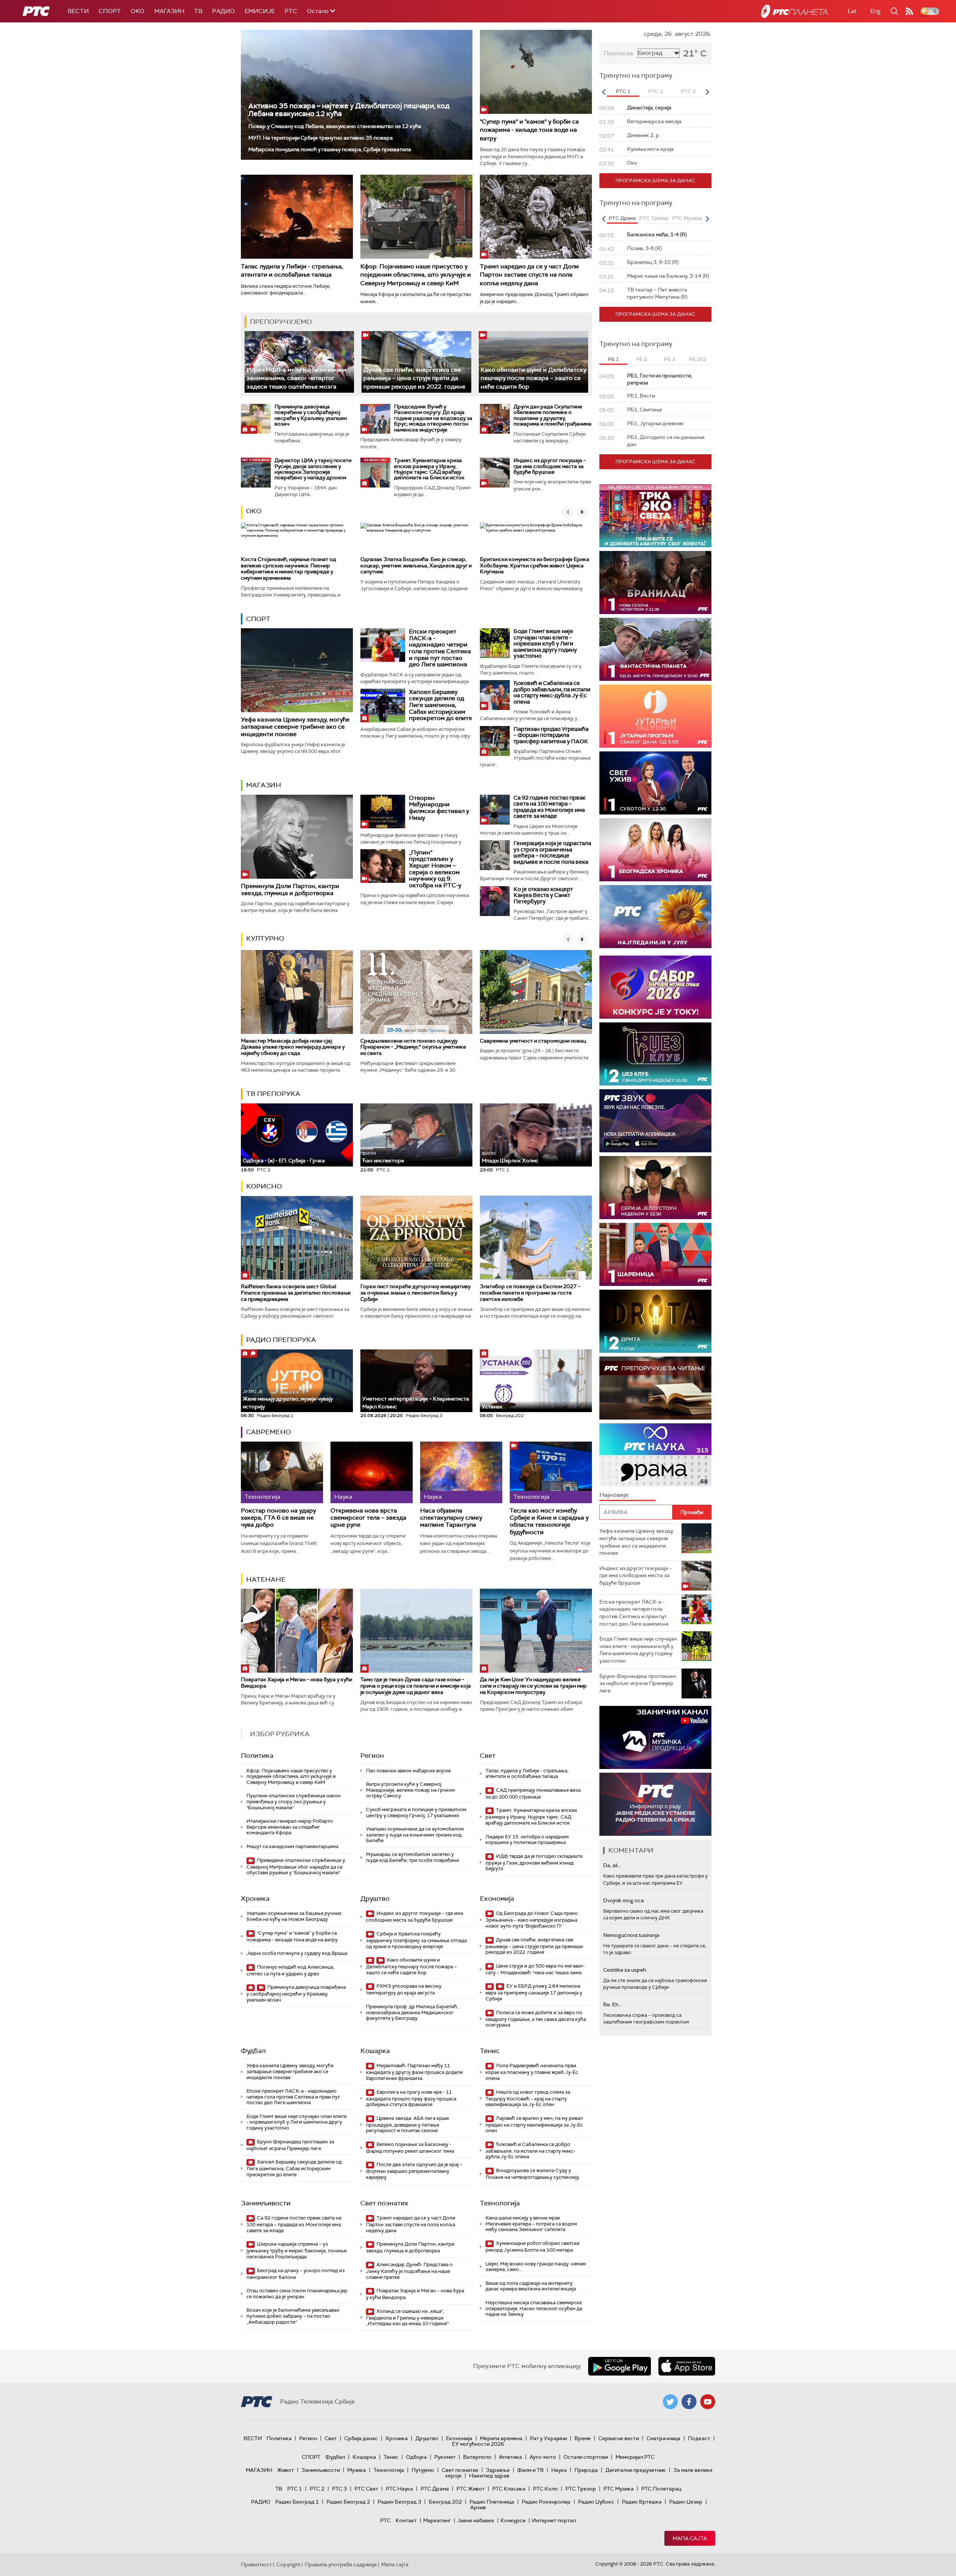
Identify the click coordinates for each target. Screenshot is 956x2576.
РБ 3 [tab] (669, 359)
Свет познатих (384, 2203)
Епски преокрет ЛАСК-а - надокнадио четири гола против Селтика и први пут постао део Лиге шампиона (440, 648)
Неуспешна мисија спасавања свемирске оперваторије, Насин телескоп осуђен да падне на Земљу (534, 2308)
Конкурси (513, 2520)
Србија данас (361, 2438)
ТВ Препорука (273, 1094)
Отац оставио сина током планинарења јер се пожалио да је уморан (297, 2294)
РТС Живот (471, 2489)
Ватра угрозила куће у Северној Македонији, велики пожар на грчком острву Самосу (410, 1790)
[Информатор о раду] (655, 1804)
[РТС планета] (794, 11)
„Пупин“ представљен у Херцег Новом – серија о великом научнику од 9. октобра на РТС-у (435, 869)
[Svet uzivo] (655, 783)
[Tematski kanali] (655, 1455)
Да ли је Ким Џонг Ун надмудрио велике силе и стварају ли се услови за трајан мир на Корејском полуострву (533, 1686)
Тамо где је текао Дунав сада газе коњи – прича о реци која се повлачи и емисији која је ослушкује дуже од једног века (416, 1686)
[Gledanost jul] (655, 917)
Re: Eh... (612, 2005)
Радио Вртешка (642, 2502)
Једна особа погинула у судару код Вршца (297, 1953)
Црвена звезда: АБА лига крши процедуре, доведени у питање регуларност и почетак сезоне (407, 2125)
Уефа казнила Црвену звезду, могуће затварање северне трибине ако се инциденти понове (295, 727)
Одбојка (416, 2457)
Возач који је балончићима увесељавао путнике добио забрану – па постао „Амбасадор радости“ (293, 2316)
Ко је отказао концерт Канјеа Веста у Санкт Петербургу (543, 895)
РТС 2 (317, 2489)
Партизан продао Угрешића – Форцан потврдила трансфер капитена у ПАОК (551, 735)
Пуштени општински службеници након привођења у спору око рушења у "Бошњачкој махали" (294, 1801)
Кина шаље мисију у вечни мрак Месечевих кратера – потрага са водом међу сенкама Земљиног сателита (531, 2224)
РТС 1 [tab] (623, 91)
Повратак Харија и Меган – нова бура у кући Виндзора (297, 1683)
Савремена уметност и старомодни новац (533, 1041)
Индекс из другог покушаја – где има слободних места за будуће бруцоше (550, 466)
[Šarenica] (655, 1254)
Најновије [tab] (614, 1495)
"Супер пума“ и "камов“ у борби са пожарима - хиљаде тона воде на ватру (529, 130)
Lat (852, 11)
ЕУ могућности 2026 (478, 2444)
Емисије (260, 11)
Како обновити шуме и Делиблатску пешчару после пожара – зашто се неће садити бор (533, 378)
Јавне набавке (476, 2520)
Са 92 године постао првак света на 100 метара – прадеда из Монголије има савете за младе (550, 807)
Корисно (264, 1186)
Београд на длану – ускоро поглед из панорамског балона (296, 2274)
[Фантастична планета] (655, 649)
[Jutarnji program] (655, 716)
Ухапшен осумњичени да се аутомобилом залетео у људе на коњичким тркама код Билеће (415, 1835)
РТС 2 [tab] (656, 91)
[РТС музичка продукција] (655, 1737)
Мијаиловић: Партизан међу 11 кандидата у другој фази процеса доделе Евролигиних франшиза (414, 2072)
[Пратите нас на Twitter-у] (670, 2402)
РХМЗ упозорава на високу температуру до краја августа (404, 1989)
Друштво (375, 1898)
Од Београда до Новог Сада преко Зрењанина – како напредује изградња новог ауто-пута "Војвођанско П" (532, 1920)
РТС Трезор (581, 2489)
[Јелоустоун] (655, 1188)
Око (254, 511)
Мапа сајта (690, 2538)
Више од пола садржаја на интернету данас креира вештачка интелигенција (531, 2286)
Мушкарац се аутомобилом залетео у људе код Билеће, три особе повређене (412, 1857)
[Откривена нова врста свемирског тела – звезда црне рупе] (372, 1472)
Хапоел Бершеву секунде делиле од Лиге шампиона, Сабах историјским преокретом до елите (440, 705)
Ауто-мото (543, 2457)
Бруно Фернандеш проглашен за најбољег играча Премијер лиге (290, 2145)
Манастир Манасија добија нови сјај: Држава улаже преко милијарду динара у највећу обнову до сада (293, 1047)
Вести (78, 11)
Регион (372, 1756)
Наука (559, 2470)
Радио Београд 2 (348, 2502)
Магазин (169, 11)
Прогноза (618, 53)
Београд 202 (445, 2502)
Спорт (110, 11)
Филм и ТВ (530, 2470)
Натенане (266, 1579)
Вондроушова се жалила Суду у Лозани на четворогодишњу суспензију (532, 2174)
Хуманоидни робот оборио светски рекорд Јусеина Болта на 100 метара (533, 2247)
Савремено (269, 1432)
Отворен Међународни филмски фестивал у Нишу (439, 808)
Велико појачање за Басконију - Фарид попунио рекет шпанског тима (410, 2148)
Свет (488, 1756)
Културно (265, 938)
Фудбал (253, 2051)
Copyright (288, 2564)
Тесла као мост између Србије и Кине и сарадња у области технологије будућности (549, 1521)
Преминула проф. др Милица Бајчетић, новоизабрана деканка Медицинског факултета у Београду (412, 2012)
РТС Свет (366, 2489)
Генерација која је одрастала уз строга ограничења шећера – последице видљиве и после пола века (552, 853)
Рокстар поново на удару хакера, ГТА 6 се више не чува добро (278, 1518)
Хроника (255, 1898)
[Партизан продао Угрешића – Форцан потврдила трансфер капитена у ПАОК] (495, 741)
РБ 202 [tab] (697, 359)
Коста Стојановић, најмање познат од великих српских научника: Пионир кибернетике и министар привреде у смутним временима (288, 569)
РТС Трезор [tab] (654, 218)
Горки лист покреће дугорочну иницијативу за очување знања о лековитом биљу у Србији (415, 1293)
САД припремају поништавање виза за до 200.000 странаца (533, 1793)
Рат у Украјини (548, 2438)
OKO (138, 11)
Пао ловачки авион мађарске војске (408, 1771)
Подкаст (699, 2438)
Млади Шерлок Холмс (510, 1157)
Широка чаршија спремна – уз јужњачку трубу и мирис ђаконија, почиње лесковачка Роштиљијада (297, 2250)
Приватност (256, 2564)
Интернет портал (554, 2520)
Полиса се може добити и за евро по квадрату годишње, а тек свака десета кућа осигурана (536, 2019)
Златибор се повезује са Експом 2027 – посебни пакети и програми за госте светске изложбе (530, 1293)
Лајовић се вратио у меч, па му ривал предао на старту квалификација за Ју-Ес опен (534, 2125)
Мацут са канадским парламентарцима (292, 1846)
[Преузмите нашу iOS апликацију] (687, 2366)
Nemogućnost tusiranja (631, 1935)
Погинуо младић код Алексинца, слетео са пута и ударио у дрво (290, 1970)
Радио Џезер (686, 2502)
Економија (497, 1898)
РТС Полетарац (661, 2489)
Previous (603, 92)
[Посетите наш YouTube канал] (708, 2402)
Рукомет (445, 2457)
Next (707, 92)
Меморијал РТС (635, 2457)
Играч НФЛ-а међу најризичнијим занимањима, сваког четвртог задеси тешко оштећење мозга (296, 378)
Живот (285, 2470)
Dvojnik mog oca (623, 1900)
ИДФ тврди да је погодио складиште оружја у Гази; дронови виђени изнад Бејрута (534, 1862)
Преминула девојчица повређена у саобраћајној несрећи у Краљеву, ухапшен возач (311, 415)
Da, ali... (612, 1865)
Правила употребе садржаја (341, 2564)
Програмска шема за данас (655, 180)
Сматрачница (663, 2438)
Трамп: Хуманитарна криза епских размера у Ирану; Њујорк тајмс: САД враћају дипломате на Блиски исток (429, 469)
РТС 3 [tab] (688, 91)
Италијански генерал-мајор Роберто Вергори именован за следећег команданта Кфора (290, 1827)
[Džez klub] (655, 1054)
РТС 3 (339, 2489)
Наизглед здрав (489, 2476)
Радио (224, 11)
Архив (478, 2507)
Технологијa (500, 2203)
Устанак (492, 1407)
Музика (357, 2470)
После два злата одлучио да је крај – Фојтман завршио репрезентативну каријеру (414, 2171)
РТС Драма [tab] (622, 218)
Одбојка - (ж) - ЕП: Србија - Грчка (284, 1161)
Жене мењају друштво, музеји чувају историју (288, 1399)
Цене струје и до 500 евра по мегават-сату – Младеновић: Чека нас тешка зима (535, 1969)
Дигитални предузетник (636, 2470)
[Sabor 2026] (655, 987)
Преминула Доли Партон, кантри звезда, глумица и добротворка (290, 890)
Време (583, 2438)
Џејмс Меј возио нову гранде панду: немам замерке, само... (536, 2267)
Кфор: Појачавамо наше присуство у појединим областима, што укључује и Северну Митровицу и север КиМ (416, 275)
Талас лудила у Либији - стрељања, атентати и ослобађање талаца (292, 270)
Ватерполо (477, 2457)
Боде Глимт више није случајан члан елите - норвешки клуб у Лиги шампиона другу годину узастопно (545, 644)
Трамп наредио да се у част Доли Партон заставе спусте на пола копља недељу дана (529, 275)
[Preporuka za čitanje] (655, 1388)
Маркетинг (437, 2520)
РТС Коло (545, 2489)
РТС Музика (619, 2489)
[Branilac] (655, 583)
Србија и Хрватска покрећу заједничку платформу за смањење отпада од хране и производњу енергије (416, 1940)
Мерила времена (501, 2438)
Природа (586, 2470)
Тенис (490, 2051)
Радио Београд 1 (297, 2502)
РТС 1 (295, 2489)
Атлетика (510, 2457)
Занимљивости (266, 2203)
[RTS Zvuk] (655, 1121)
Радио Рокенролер (546, 2502)
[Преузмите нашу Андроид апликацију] (620, 2366)
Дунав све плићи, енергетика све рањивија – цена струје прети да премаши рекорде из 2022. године (414, 378)
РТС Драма (435, 2489)
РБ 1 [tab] (613, 359)
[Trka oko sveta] (655, 516)
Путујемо (423, 2470)
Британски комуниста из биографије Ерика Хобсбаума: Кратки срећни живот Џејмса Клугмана (535, 566)
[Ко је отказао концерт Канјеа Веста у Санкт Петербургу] (495, 901)
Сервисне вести (619, 2438)
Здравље (498, 2470)
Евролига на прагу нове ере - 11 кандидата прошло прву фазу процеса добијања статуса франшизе (411, 2098)
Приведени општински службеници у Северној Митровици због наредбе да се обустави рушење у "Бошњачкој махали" (296, 1867)
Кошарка (375, 2051)
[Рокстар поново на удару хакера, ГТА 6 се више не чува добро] (282, 1472)
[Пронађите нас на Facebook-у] (689, 2402)
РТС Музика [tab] (687, 218)
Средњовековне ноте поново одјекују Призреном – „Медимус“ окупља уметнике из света (413, 1047)
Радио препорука (281, 1340)
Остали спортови (586, 2457)
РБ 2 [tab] (641, 359)
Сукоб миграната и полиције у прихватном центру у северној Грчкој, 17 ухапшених (416, 1812)
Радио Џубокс (596, 2502)
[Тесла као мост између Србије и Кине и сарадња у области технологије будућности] (551, 1472)
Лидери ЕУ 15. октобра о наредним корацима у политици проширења (527, 1840)
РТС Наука (399, 2489)
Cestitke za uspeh (625, 1970)
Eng (875, 11)
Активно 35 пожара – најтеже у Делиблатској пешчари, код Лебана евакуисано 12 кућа (349, 110)
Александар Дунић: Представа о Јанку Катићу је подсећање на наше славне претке (409, 2271)
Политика (257, 1756)
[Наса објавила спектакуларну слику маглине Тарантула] (461, 1472)
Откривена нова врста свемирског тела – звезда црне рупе (368, 1518)
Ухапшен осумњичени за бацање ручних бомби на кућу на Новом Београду (294, 1916)
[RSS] (909, 11)
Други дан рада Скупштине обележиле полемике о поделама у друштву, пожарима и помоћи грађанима (553, 415)
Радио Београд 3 (399, 2502)
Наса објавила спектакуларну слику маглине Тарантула (451, 1518)
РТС (291, 11)
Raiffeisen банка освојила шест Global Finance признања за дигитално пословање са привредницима (296, 1293)
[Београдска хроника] (655, 850)
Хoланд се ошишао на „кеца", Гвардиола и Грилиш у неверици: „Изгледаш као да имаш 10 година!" (407, 2318)
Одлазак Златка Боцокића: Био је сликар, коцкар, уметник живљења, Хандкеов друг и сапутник (416, 566)
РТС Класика (509, 2489)
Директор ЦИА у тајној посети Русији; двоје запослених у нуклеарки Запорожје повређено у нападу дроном (313, 469)
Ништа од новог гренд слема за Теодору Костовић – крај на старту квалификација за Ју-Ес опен (528, 2098)
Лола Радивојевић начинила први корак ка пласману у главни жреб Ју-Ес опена (532, 2072)
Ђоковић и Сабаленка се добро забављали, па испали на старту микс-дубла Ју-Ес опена (552, 692)
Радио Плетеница (492, 2502)
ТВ (198, 11)
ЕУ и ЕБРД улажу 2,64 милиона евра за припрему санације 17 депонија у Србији (534, 1992)
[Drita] (655, 1321)
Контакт (406, 2520)
